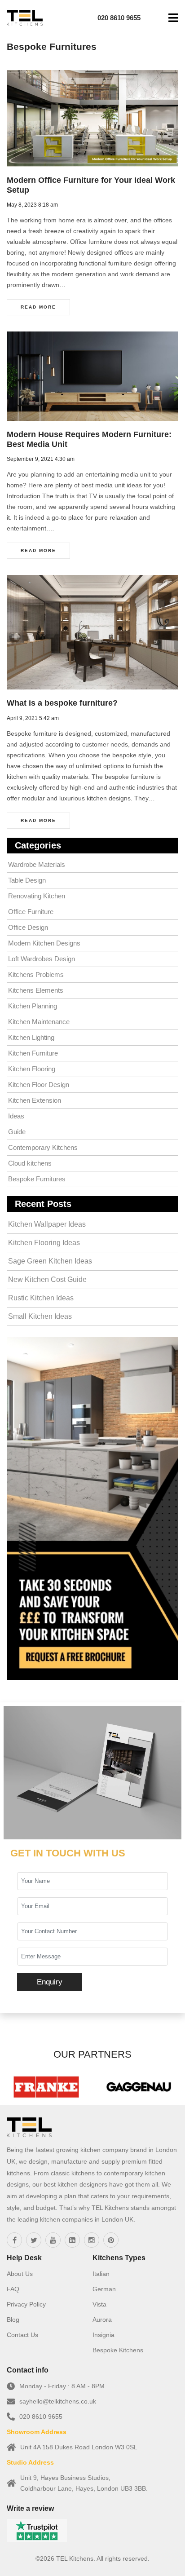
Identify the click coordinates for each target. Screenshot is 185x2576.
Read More (38, 307)
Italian (101, 2274)
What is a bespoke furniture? (62, 703)
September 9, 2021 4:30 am (41, 459)
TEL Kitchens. (76, 2558)
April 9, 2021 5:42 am (33, 718)
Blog (13, 2320)
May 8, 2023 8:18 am (32, 205)
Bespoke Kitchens (118, 2350)
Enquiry (50, 1982)
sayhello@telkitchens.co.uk (58, 2401)
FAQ (13, 2289)
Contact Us (22, 2335)
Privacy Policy (26, 2304)
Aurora (102, 2320)
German (104, 2289)
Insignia (104, 2335)
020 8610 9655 (41, 2417)
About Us (20, 2274)
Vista (99, 2304)
